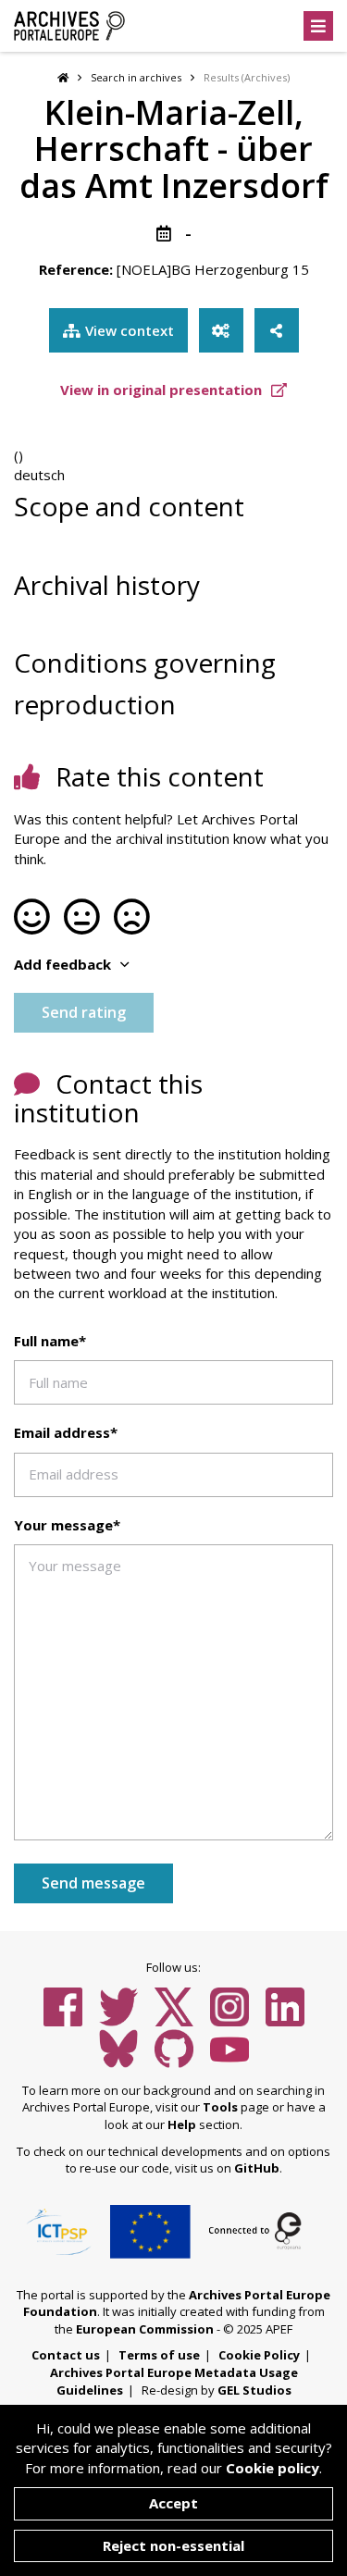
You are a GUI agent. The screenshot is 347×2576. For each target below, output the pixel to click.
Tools (220, 2107)
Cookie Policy (259, 2355)
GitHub (257, 2168)
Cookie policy (273, 2468)
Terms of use (159, 2355)
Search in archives (136, 77)
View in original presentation (163, 390)
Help (182, 2124)
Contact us (66, 2355)
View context (130, 330)
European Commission (145, 2329)
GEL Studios (254, 2390)
